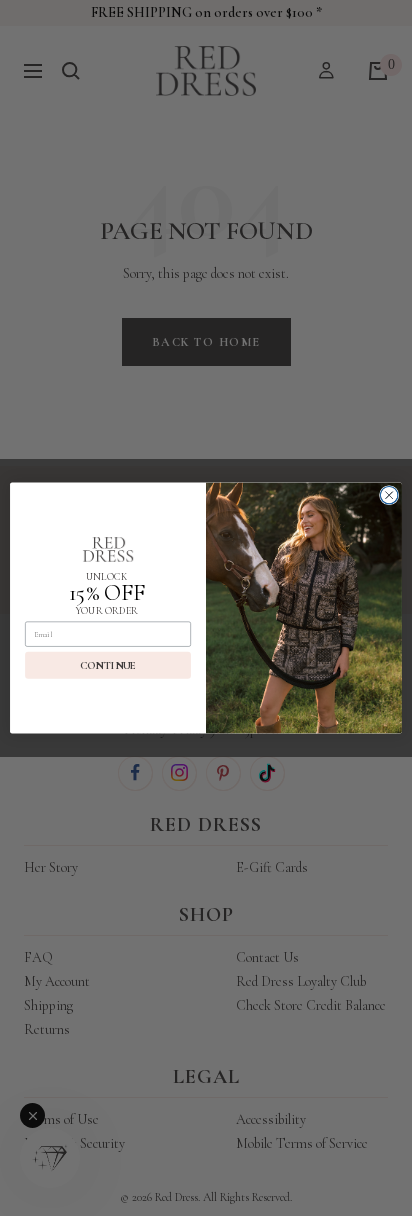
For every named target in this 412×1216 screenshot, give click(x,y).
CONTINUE (108, 665)
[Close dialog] (389, 495)
